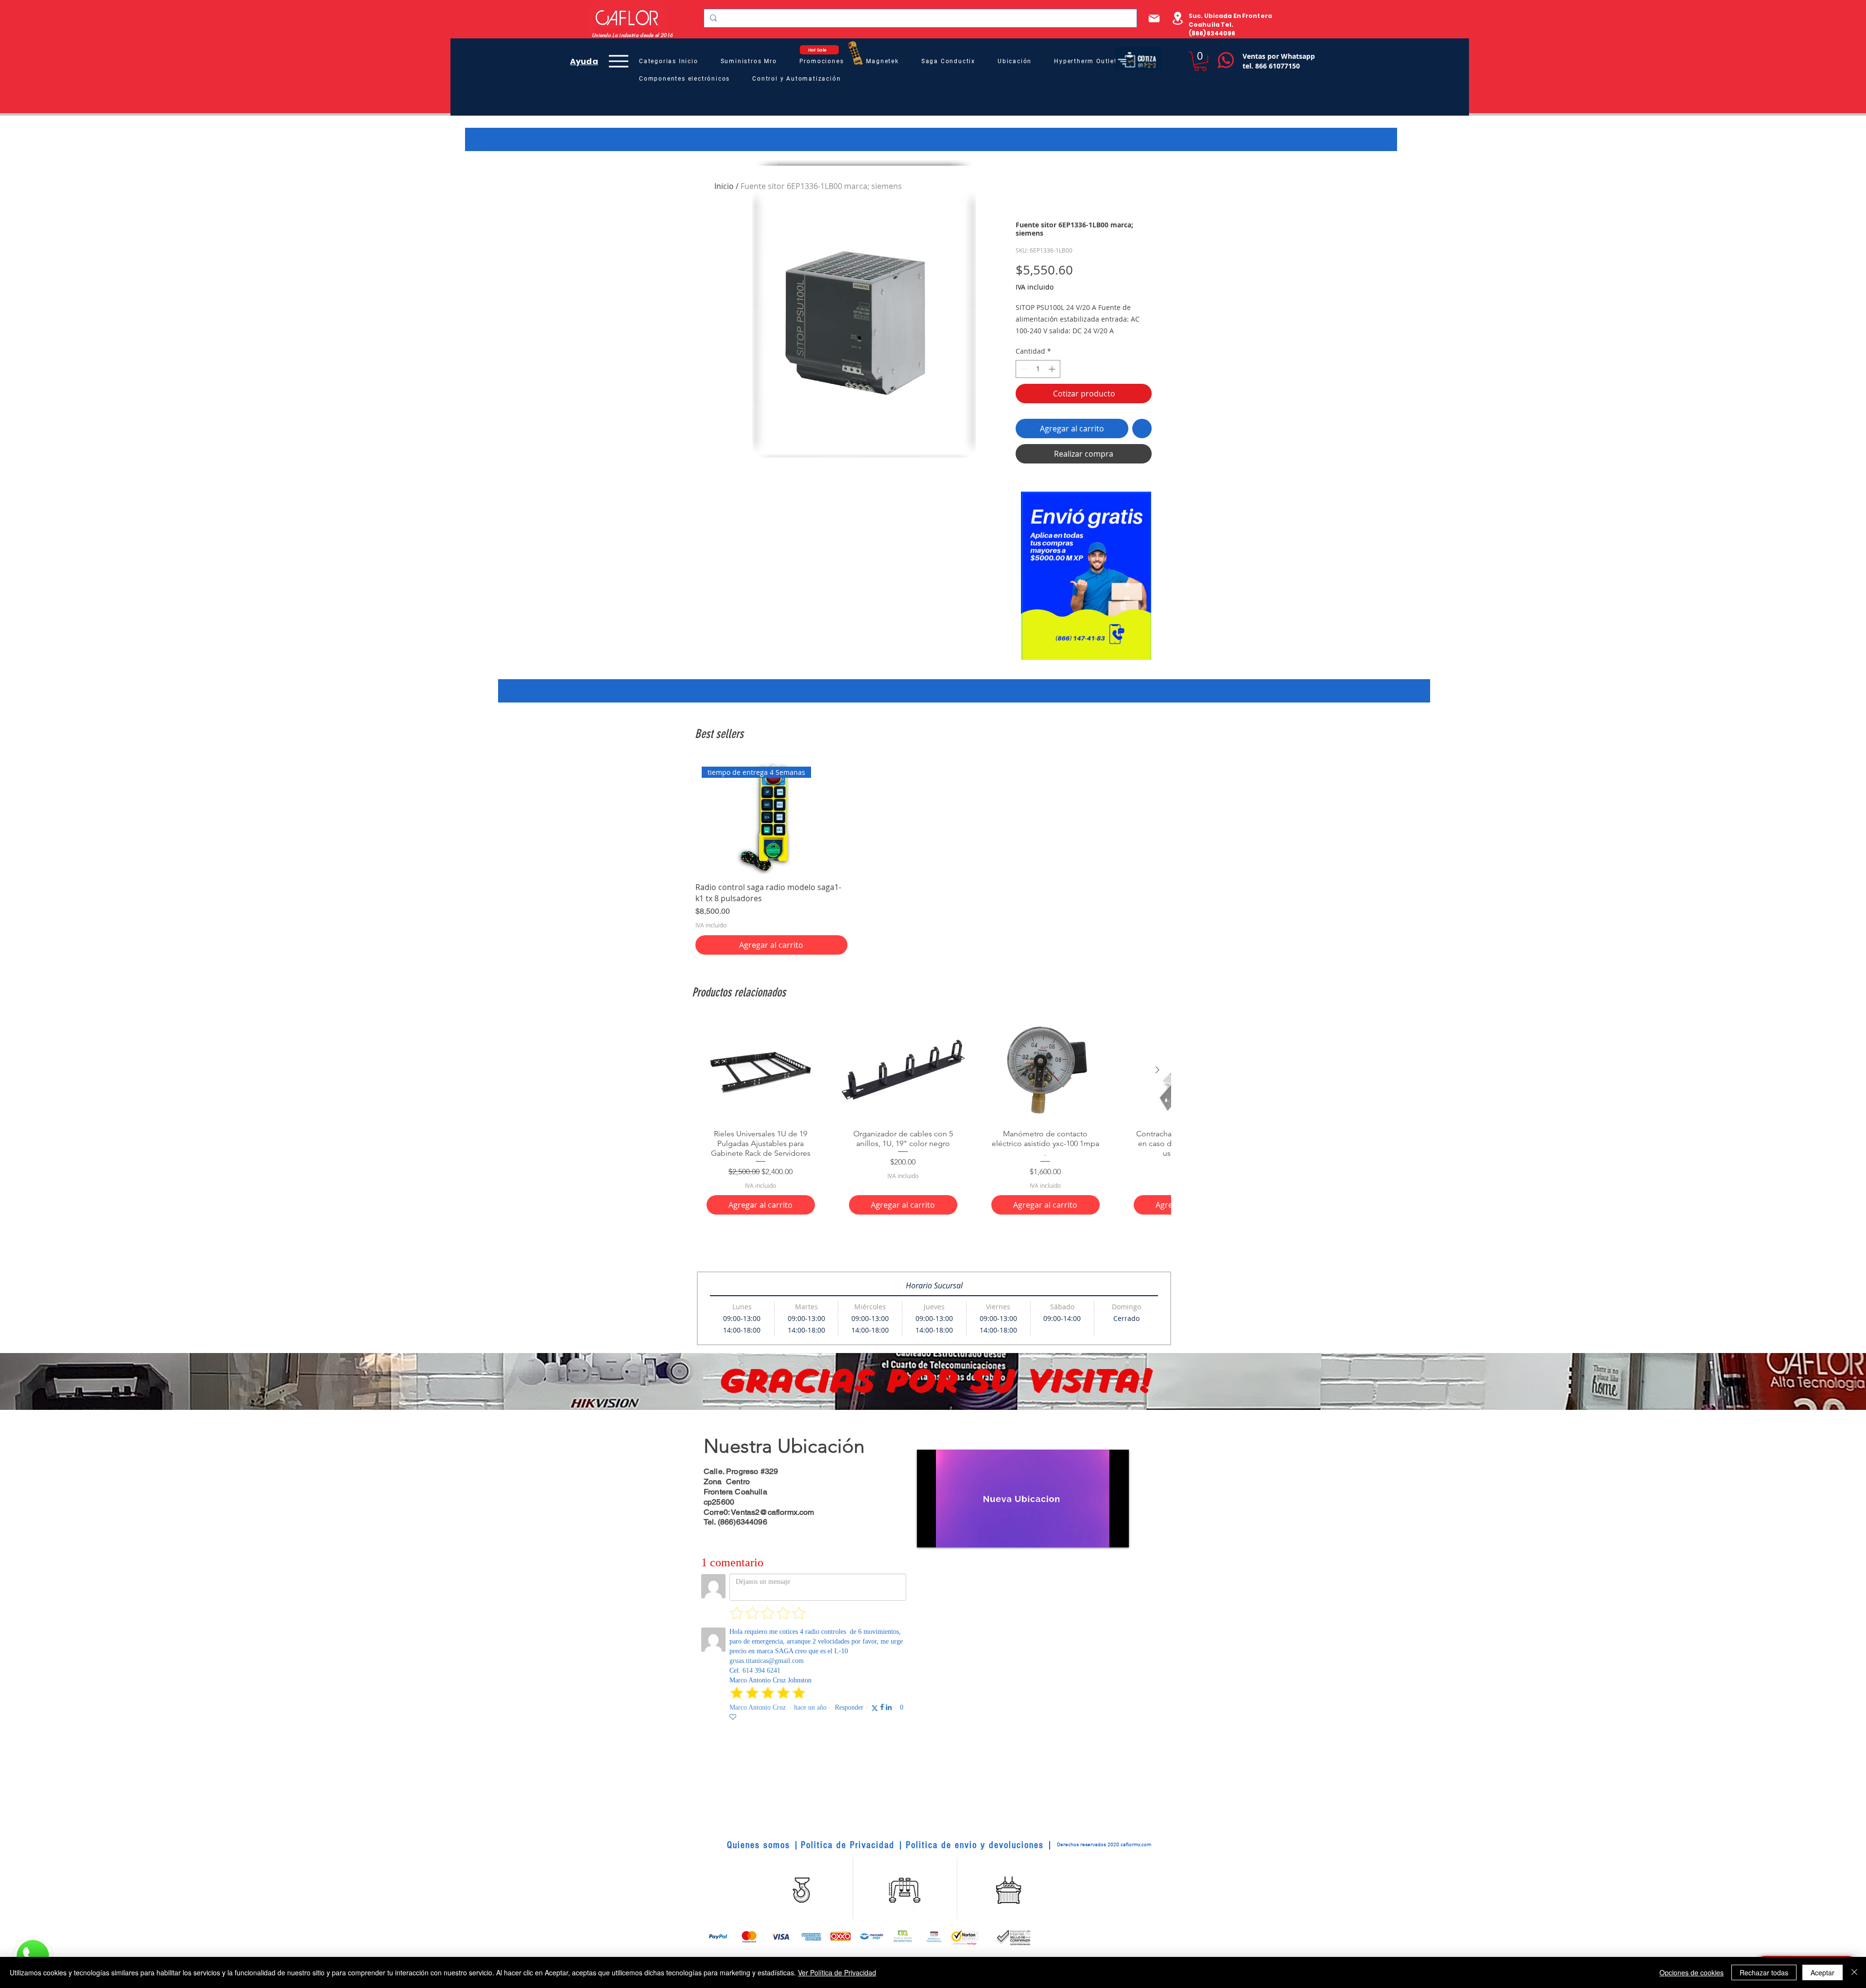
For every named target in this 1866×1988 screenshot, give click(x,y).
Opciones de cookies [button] (1692, 1972)
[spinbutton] (1038, 369)
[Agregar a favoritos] (1142, 428)
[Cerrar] (1854, 1972)
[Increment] (1053, 369)
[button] (1200, 61)
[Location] (1177, 18)
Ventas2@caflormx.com (772, 1512)
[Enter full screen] (1116, 1534)
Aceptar (1823, 1972)
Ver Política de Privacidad (837, 1972)
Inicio (724, 186)
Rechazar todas (1764, 1972)
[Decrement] (1023, 369)
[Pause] (930, 1534)
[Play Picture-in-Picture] (1099, 1534)
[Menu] (618, 61)
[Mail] (1154, 18)
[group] (933, 857)
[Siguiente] (1158, 1070)
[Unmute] (946, 1534)
